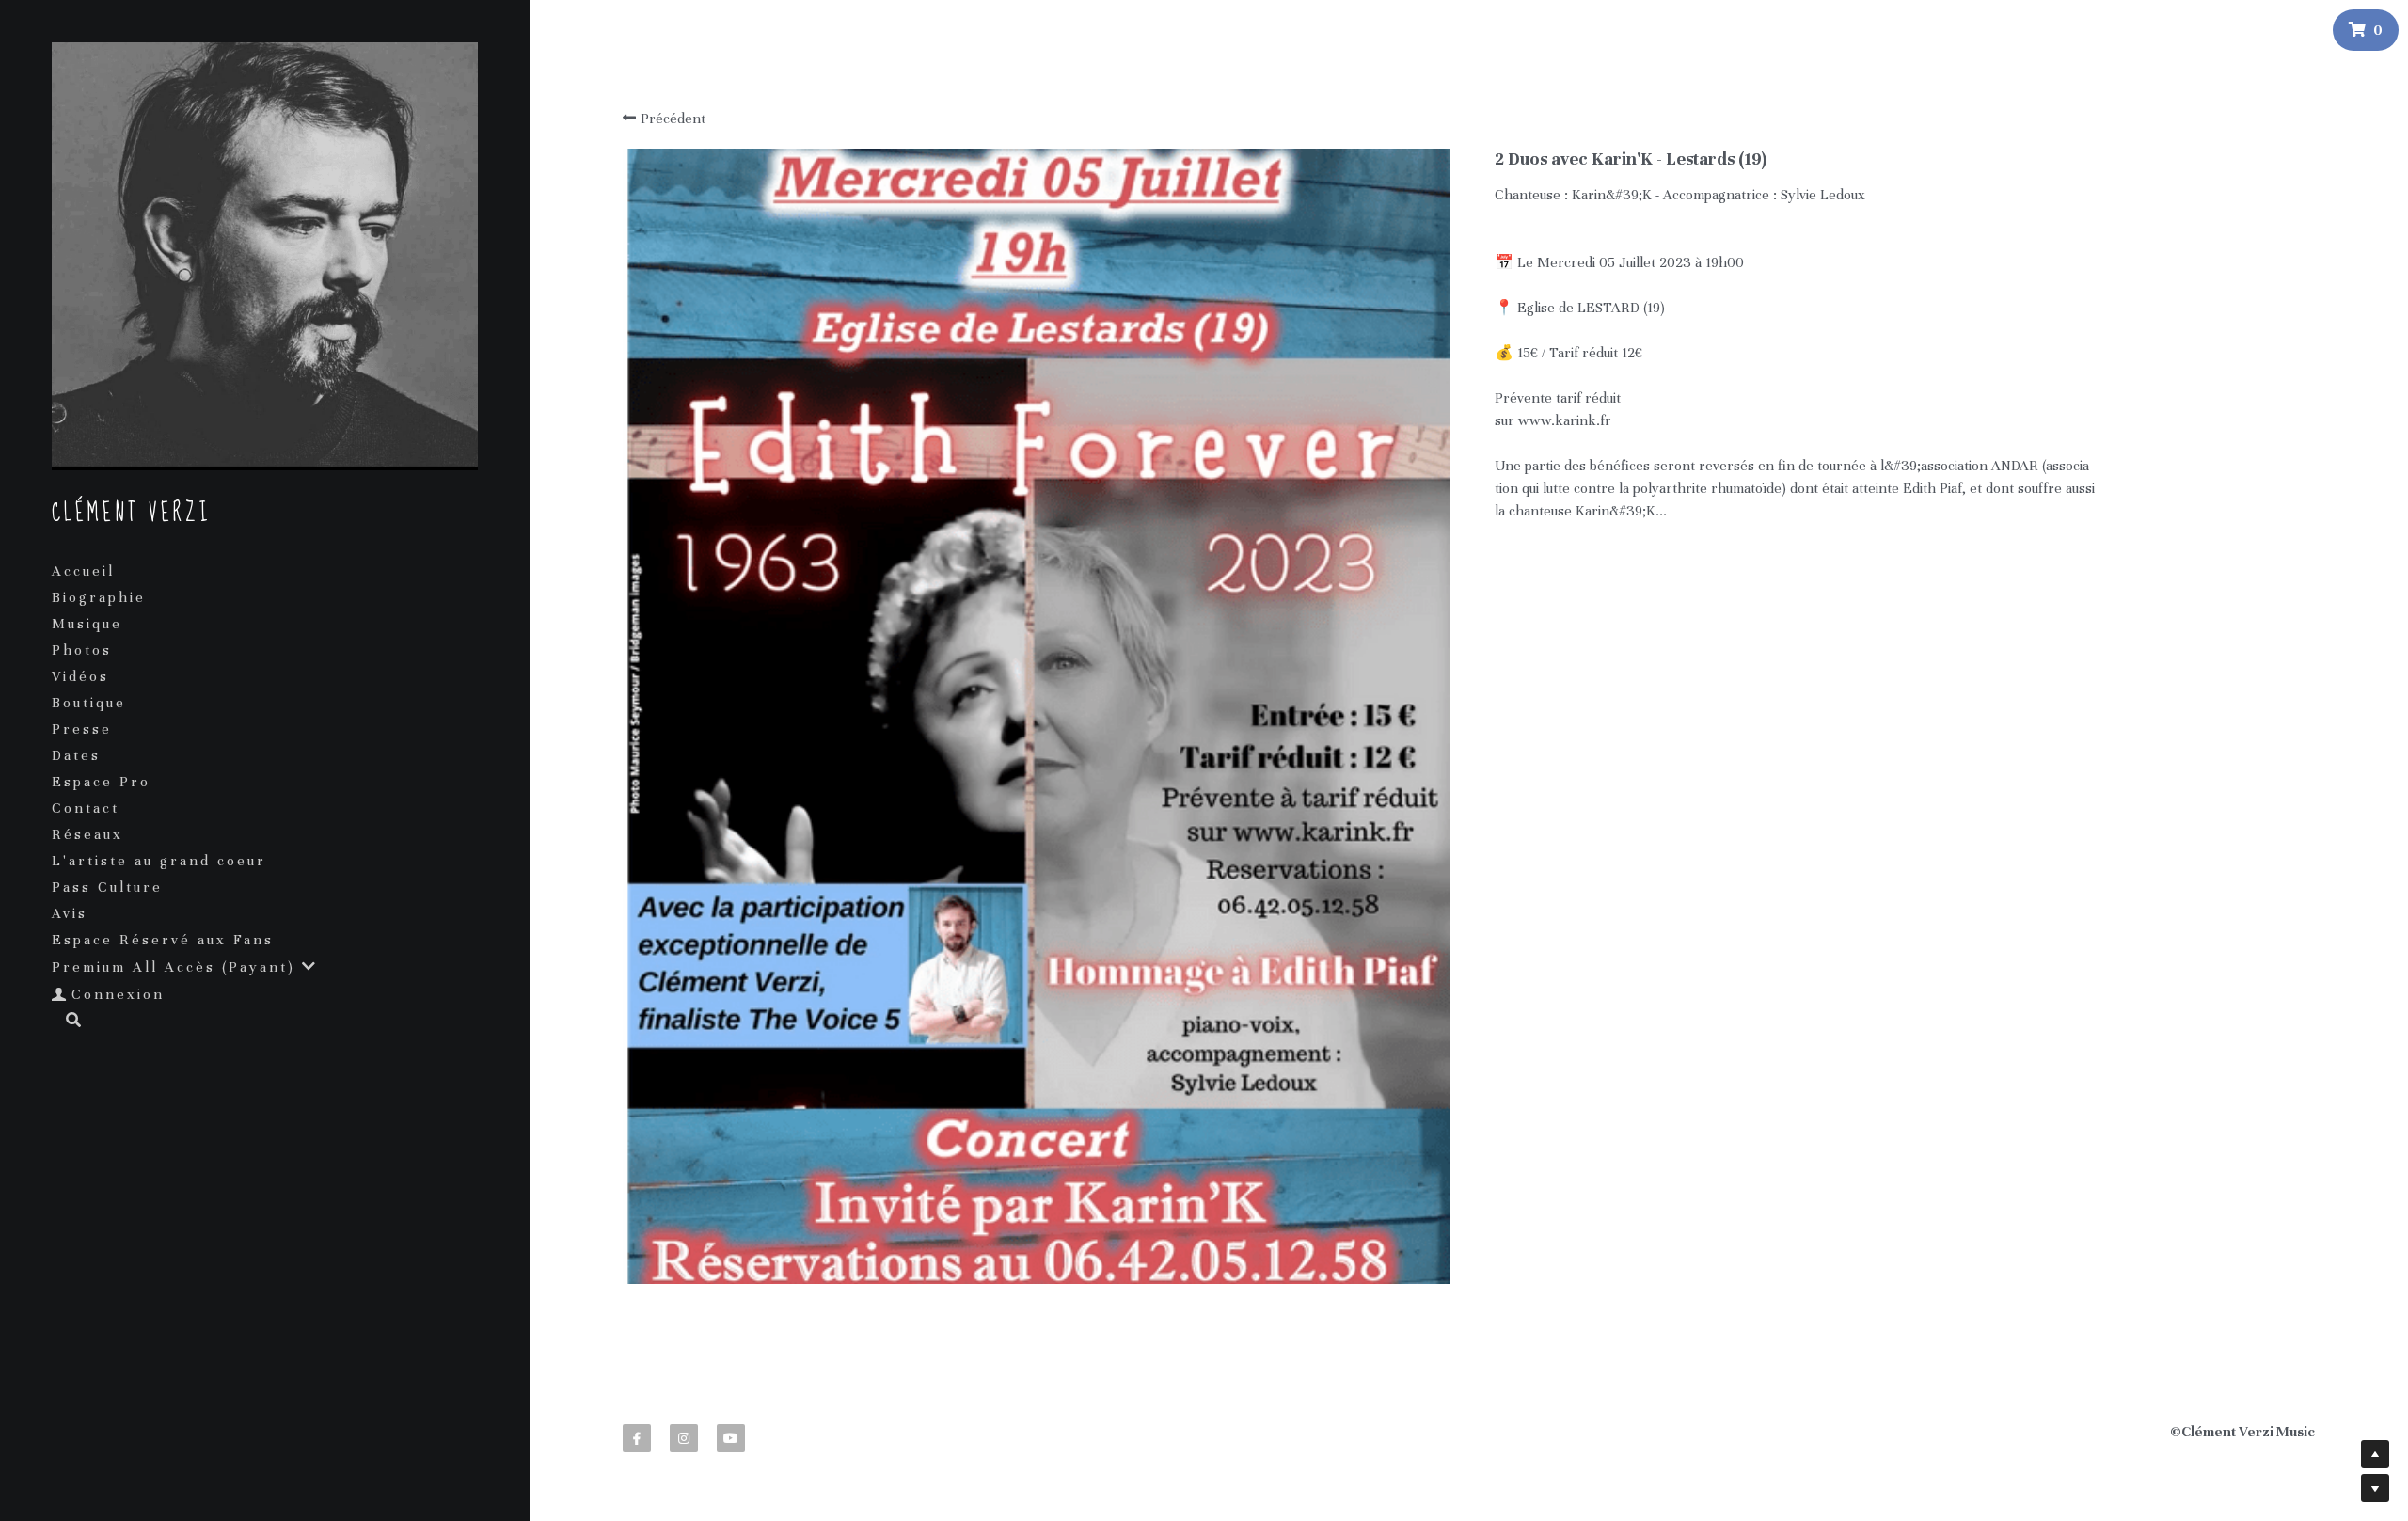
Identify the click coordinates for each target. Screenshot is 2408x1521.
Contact (86, 808)
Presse (82, 729)
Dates (76, 755)
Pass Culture (107, 887)
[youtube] (731, 1438)
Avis (70, 913)
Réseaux (87, 834)
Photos (82, 650)
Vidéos (80, 676)
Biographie (99, 597)
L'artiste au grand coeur (159, 861)
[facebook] (637, 1438)
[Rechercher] (67, 1022)
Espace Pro (101, 782)
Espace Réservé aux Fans (163, 940)
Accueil (83, 571)
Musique (87, 624)
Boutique (89, 703)
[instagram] (684, 1438)
